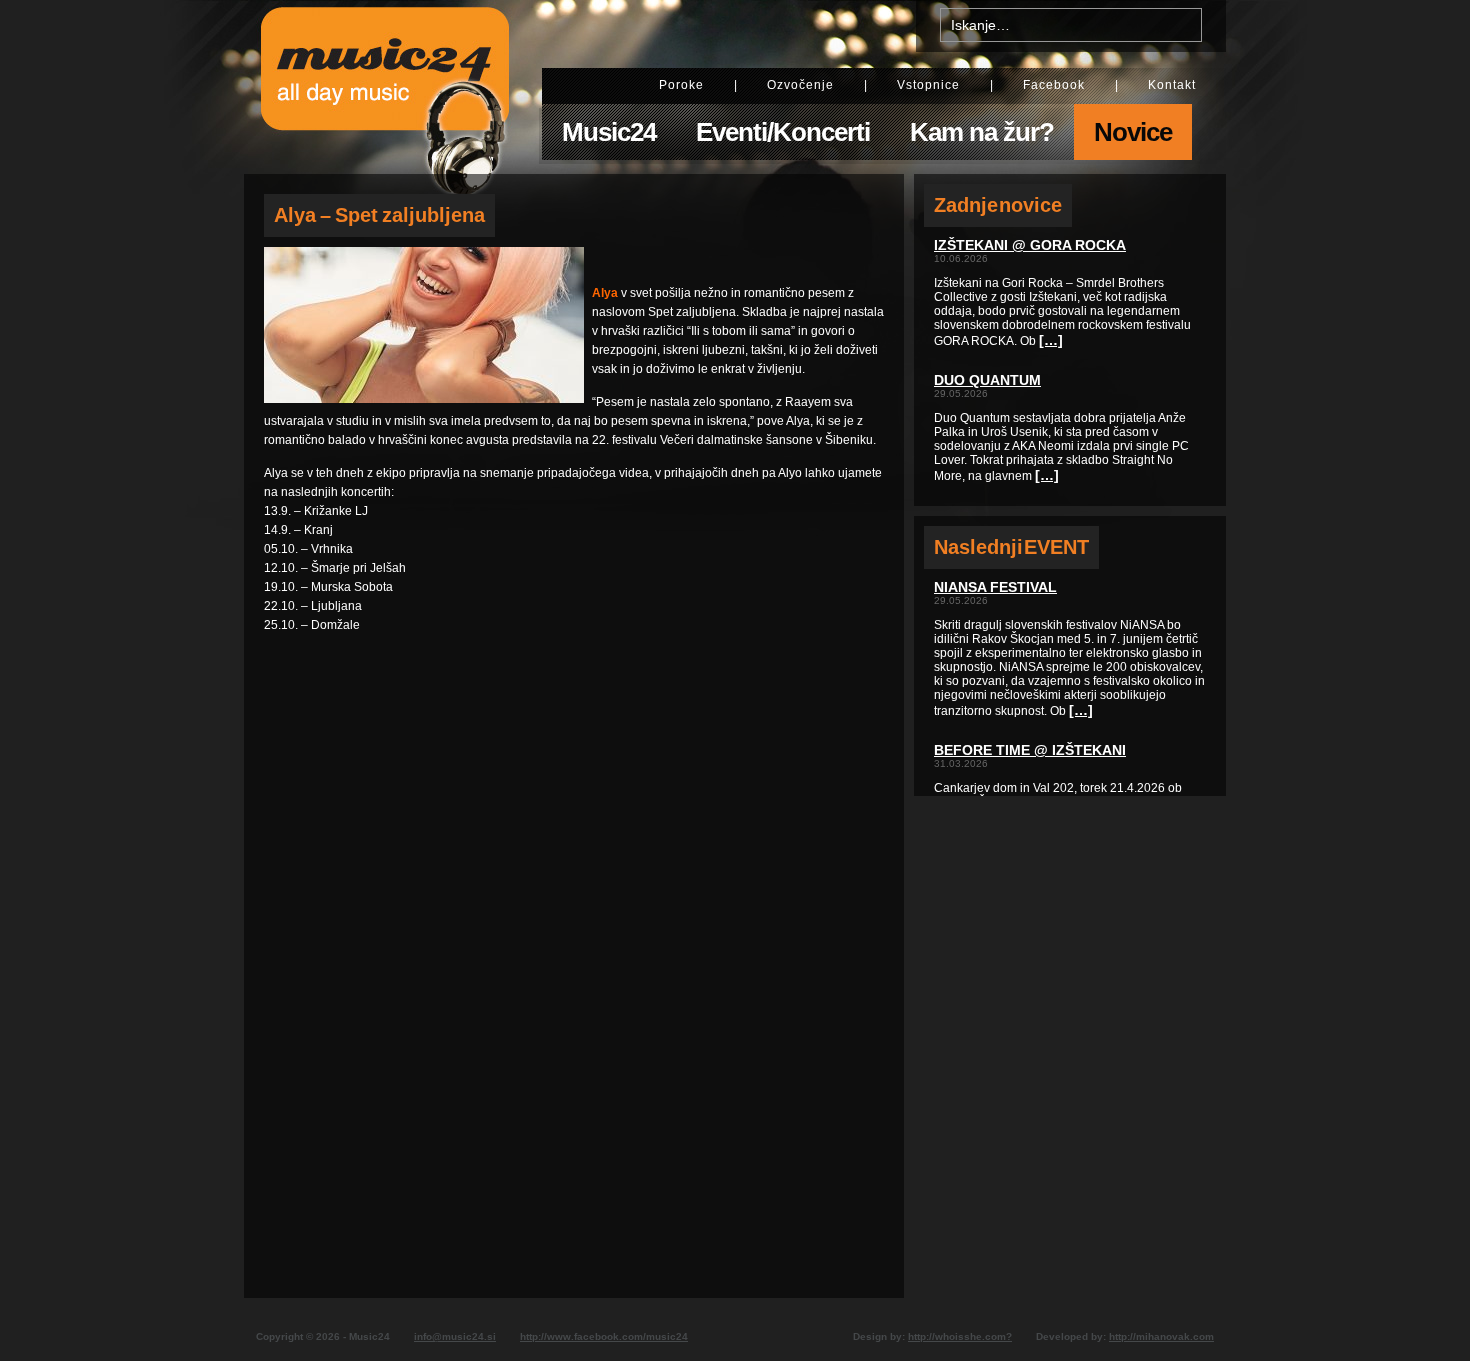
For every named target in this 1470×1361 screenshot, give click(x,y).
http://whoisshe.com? (960, 1336)
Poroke (681, 85)
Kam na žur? (982, 132)
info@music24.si (455, 1336)
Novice (1133, 132)
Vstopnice (928, 85)
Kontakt (1172, 85)
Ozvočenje (800, 85)
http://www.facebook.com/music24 (604, 1336)
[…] (1051, 340)
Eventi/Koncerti (783, 132)
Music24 (609, 132)
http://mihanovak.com (1161, 1336)
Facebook (1054, 85)
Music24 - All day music (385, 87)
